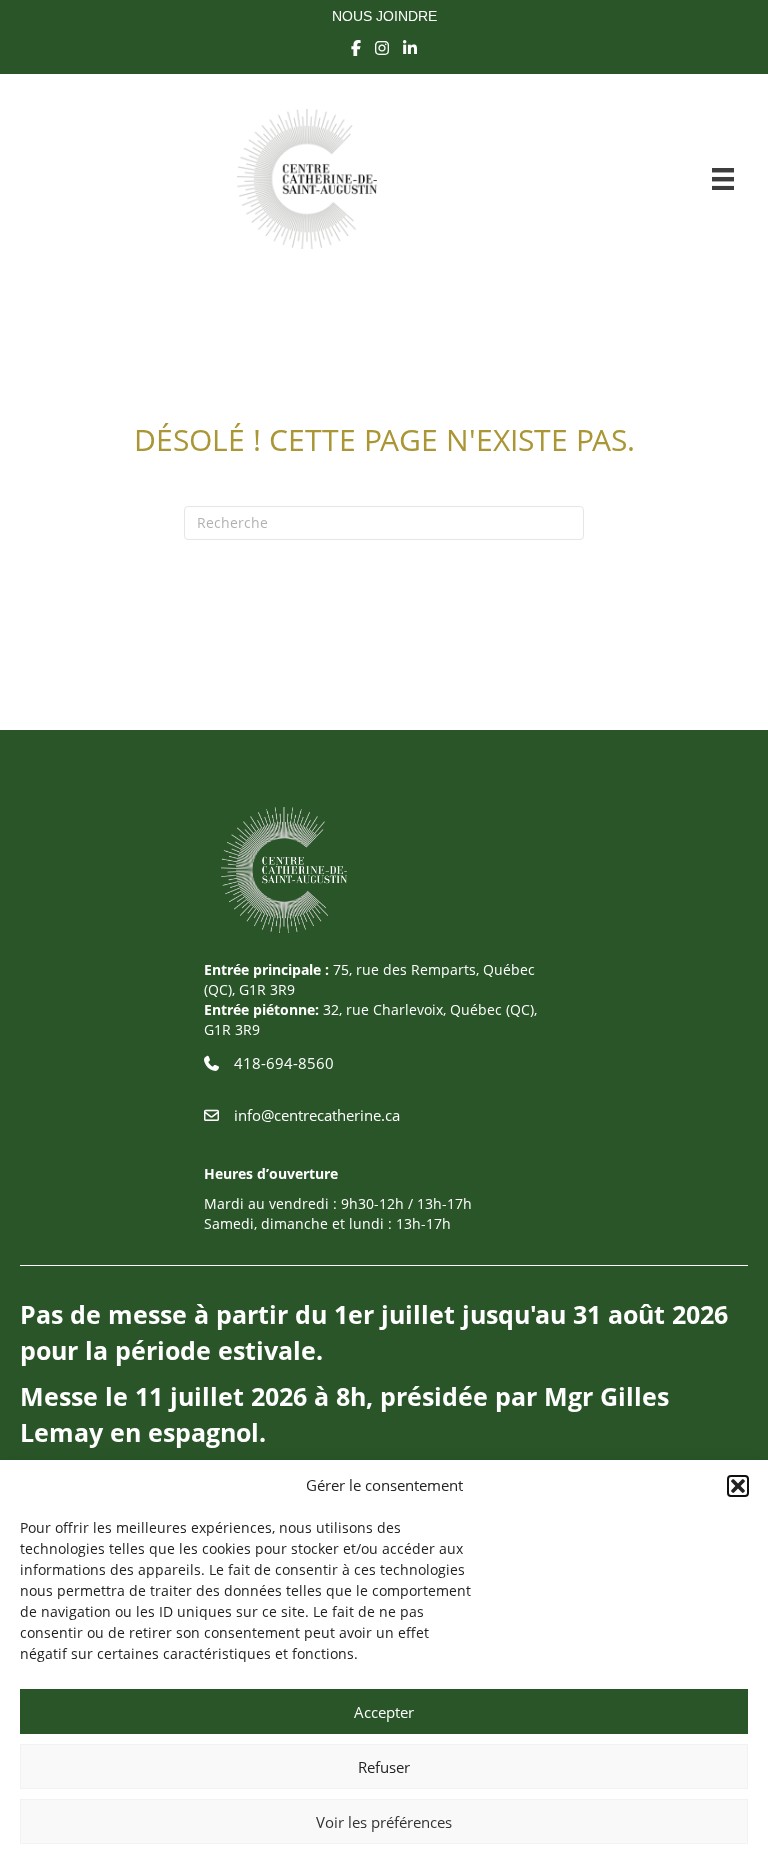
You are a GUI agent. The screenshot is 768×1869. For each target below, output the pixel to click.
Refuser (384, 1767)
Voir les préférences (384, 1822)
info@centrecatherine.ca (317, 1115)
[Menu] (723, 179)
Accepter (384, 1712)
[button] (738, 1486)
